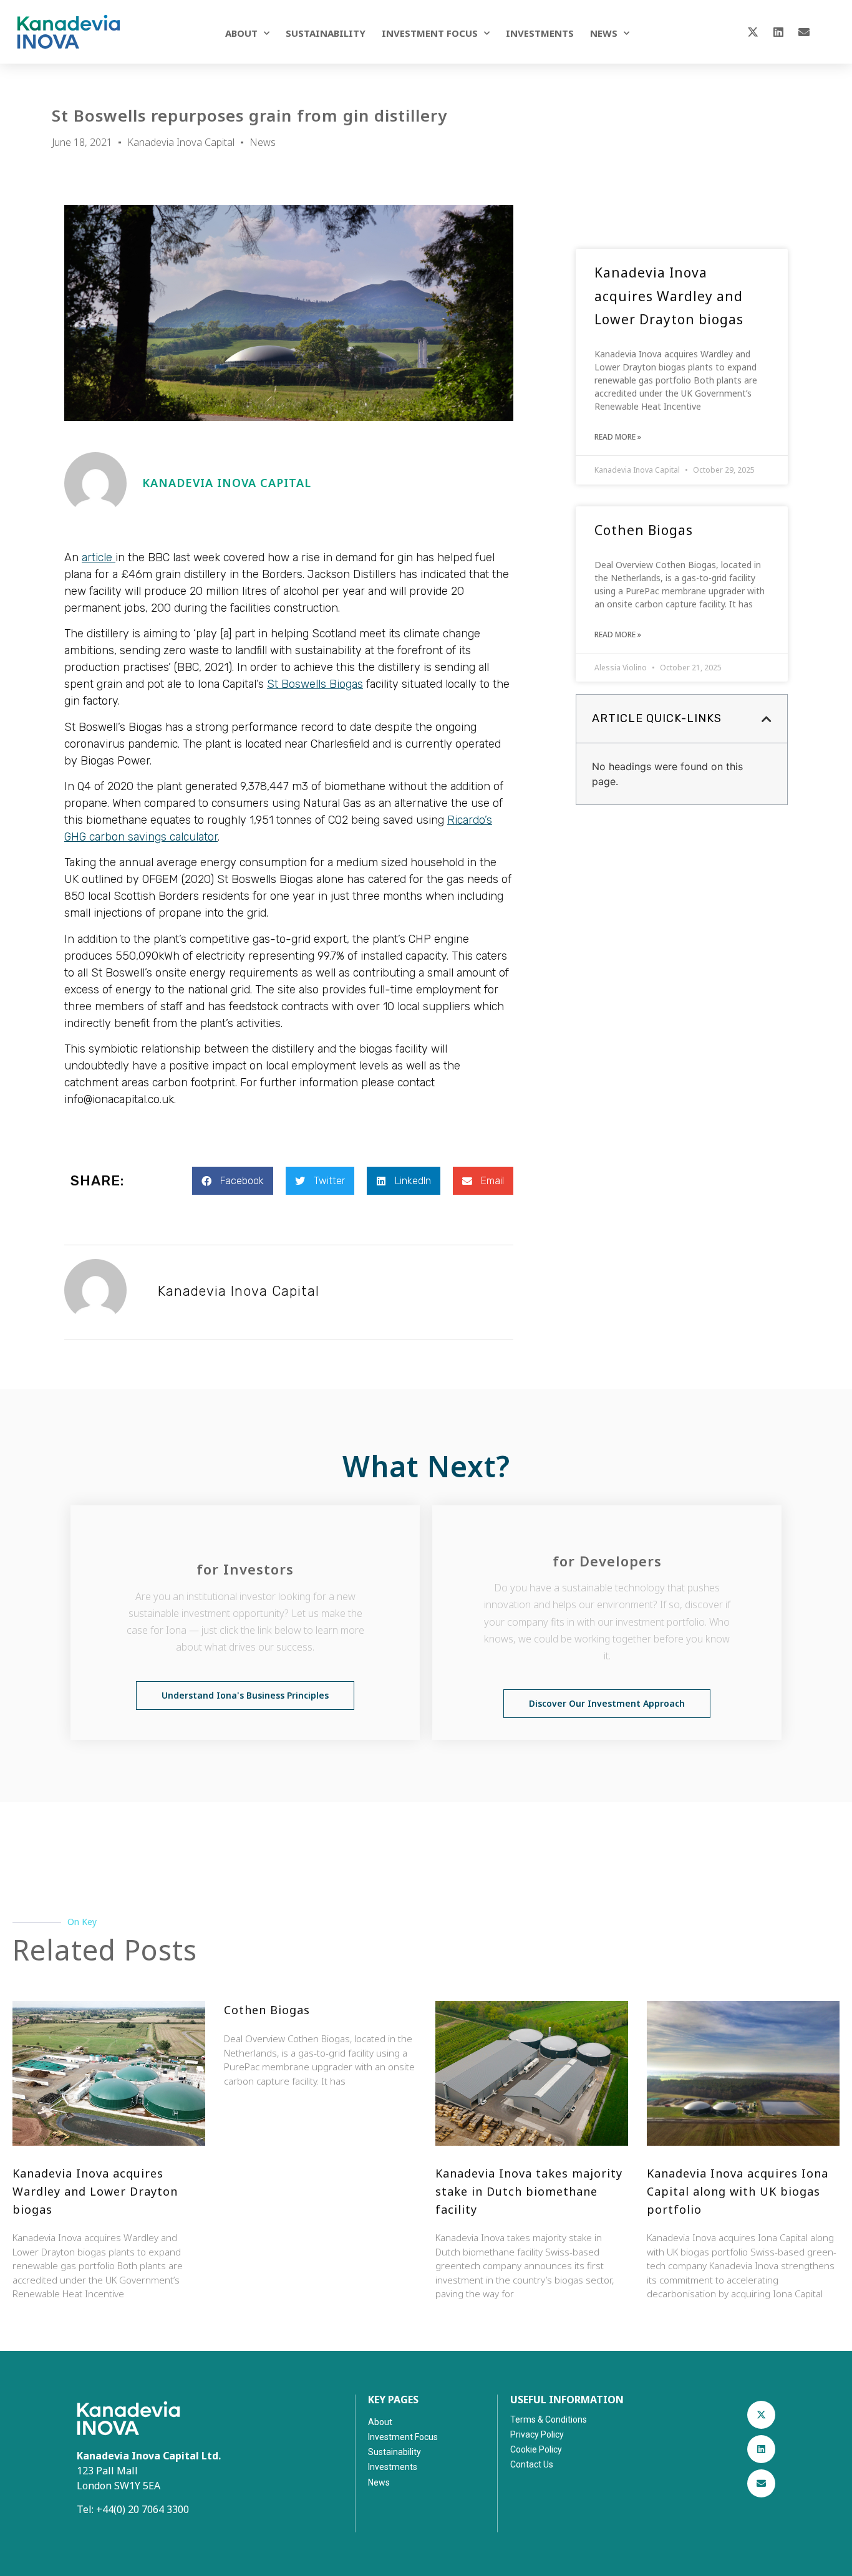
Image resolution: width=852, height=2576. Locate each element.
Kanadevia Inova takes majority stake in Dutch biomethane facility (529, 2191)
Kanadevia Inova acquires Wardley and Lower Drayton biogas (669, 296)
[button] (233, 1181)
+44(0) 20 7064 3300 (143, 2509)
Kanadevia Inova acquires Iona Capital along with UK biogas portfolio (738, 2191)
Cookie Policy (536, 2449)
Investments (540, 33)
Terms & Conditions (549, 2419)
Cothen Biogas (644, 530)
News (604, 33)
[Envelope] (804, 32)
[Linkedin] (778, 32)
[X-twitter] (753, 32)
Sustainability (326, 33)
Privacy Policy (537, 2434)
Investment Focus (430, 33)
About (241, 33)
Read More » (618, 437)
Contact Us (532, 2464)
